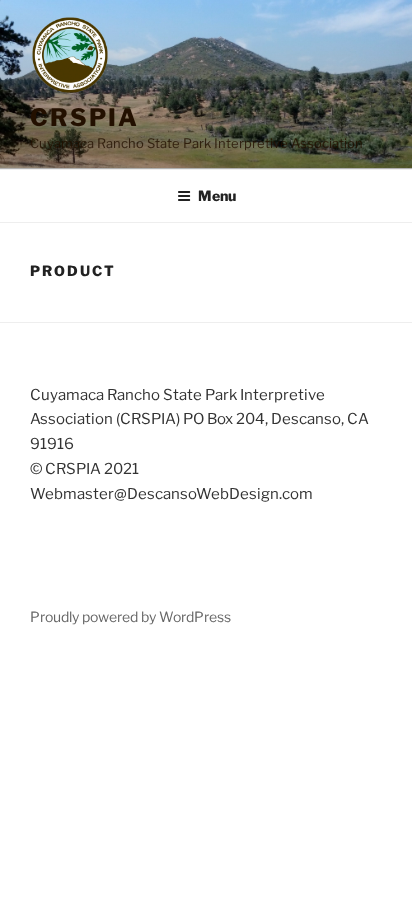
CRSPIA (84, 117)
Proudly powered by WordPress (130, 616)
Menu (217, 195)
